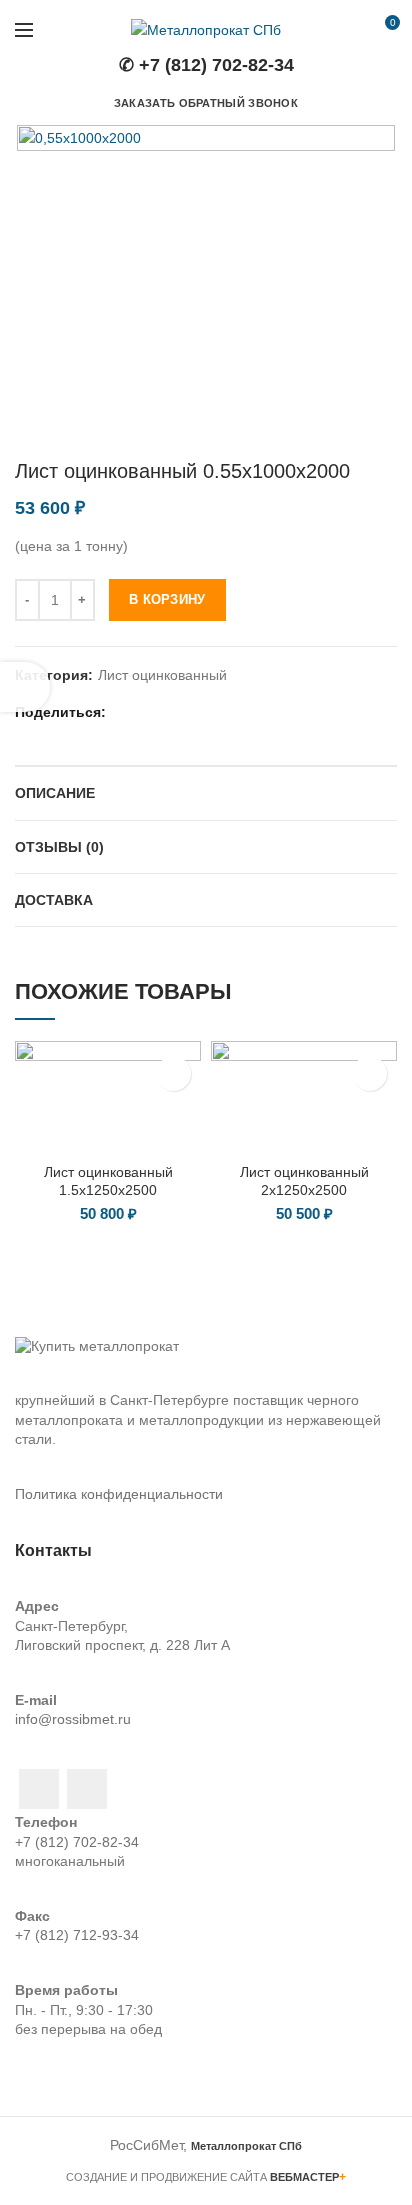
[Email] (148, 712)
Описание (55, 793)
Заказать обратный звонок (206, 103)
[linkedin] (173, 712)
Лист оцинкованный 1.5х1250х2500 (108, 1181)
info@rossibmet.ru (73, 1719)
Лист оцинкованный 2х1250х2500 (304, 1181)
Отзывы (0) (59, 847)
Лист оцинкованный (162, 675)
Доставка (54, 900)
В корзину (167, 599)
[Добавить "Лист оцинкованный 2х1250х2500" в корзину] (369, 1073)
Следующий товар (387, 429)
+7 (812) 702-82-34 (77, 1842)
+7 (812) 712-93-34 (77, 1935)
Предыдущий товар (347, 429)
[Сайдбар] (25, 687)
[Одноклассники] (198, 712)
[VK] (223, 712)
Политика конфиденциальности (119, 1494)
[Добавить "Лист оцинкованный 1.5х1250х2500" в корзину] (173, 1073)
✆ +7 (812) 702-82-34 (206, 65)
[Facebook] (123, 712)
